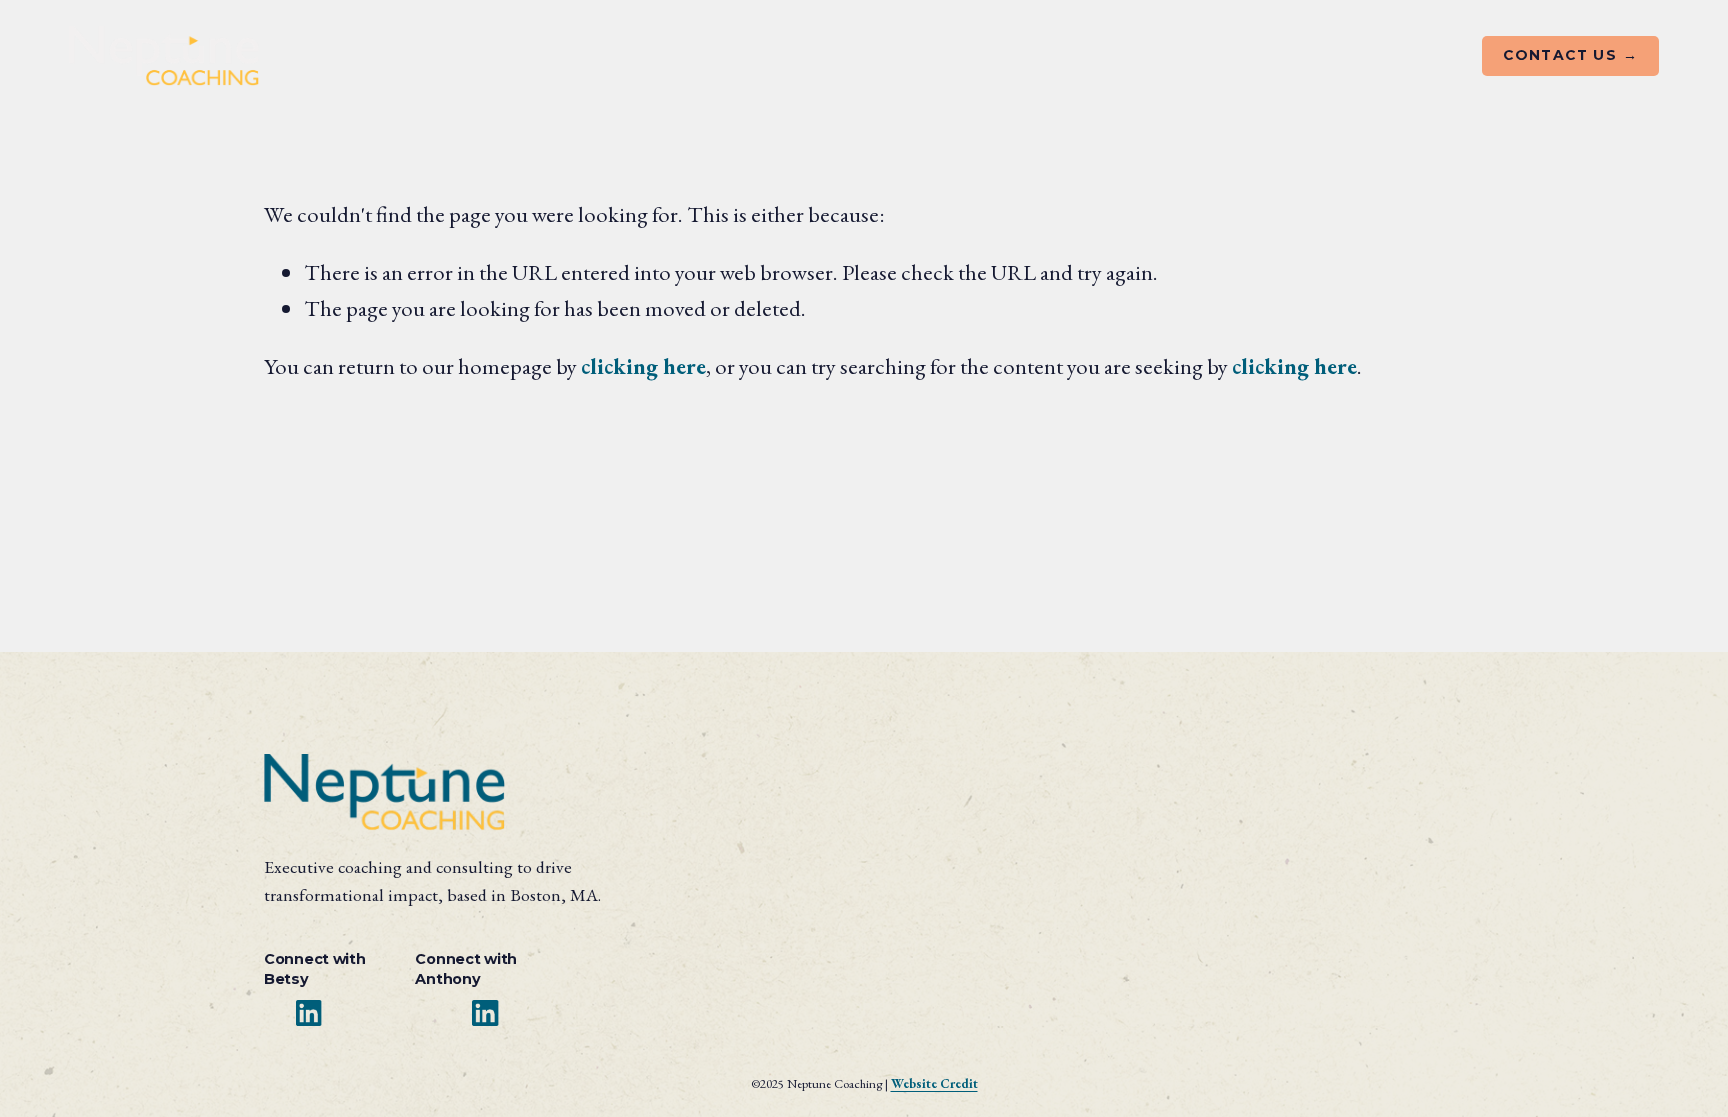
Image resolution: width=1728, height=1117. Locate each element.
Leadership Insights (884, 57)
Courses (735, 57)
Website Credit (934, 1083)
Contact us (1562, 55)
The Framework (603, 57)
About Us (348, 57)
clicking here (643, 366)
